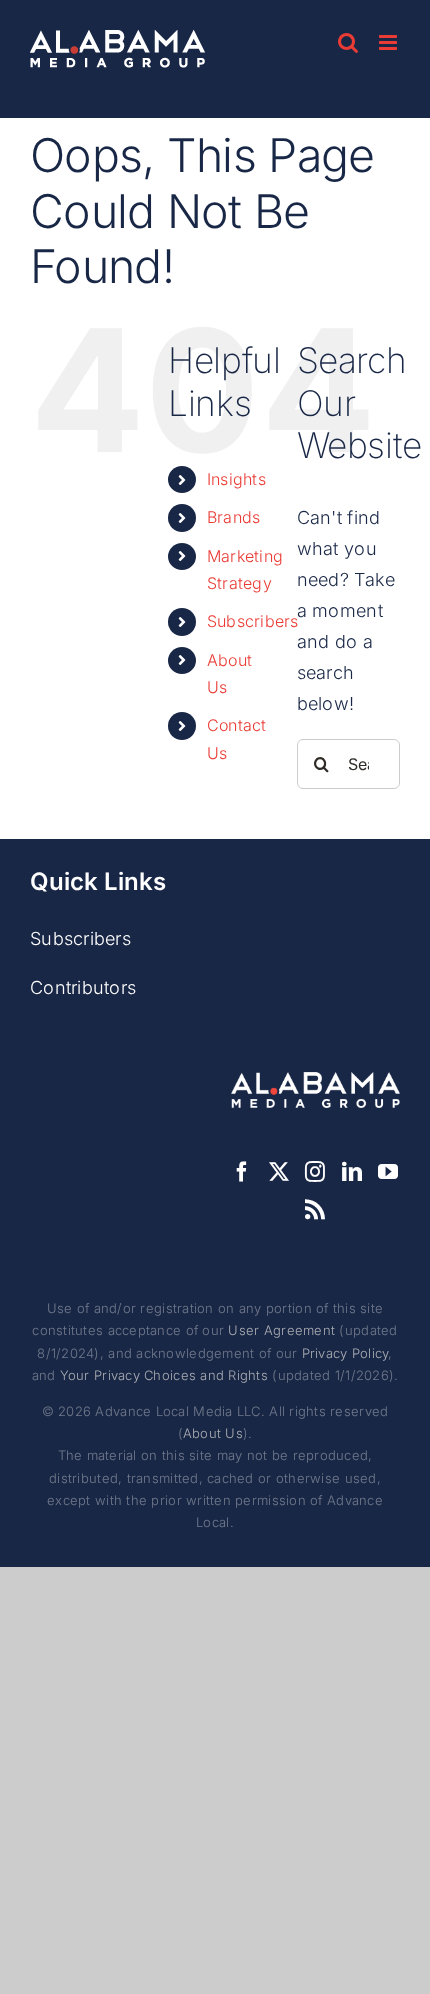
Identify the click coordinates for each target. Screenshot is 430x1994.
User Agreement (281, 1330)
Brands (234, 517)
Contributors (83, 987)
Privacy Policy (345, 1353)
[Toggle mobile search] (348, 42)
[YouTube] (388, 1172)
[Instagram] (315, 1172)
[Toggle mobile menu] (389, 42)
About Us (213, 1433)
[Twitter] (279, 1172)
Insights (236, 479)
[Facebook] (242, 1172)
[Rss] (315, 1210)
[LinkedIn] (352, 1172)
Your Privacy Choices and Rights (164, 1375)
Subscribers (253, 621)
